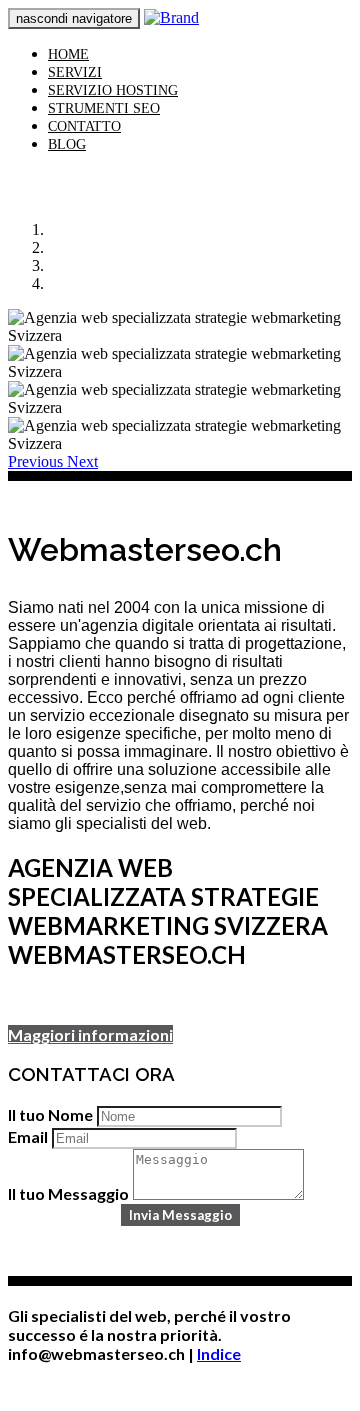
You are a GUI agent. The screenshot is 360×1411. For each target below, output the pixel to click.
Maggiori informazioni (90, 1034)
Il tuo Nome (50, 1114)
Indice (219, 1353)
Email (28, 1136)
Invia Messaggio (180, 1215)
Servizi (75, 72)
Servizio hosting (113, 90)
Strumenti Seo (104, 108)
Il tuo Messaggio (68, 1193)
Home (68, 54)
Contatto (84, 126)
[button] (37, 461)
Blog (67, 144)
